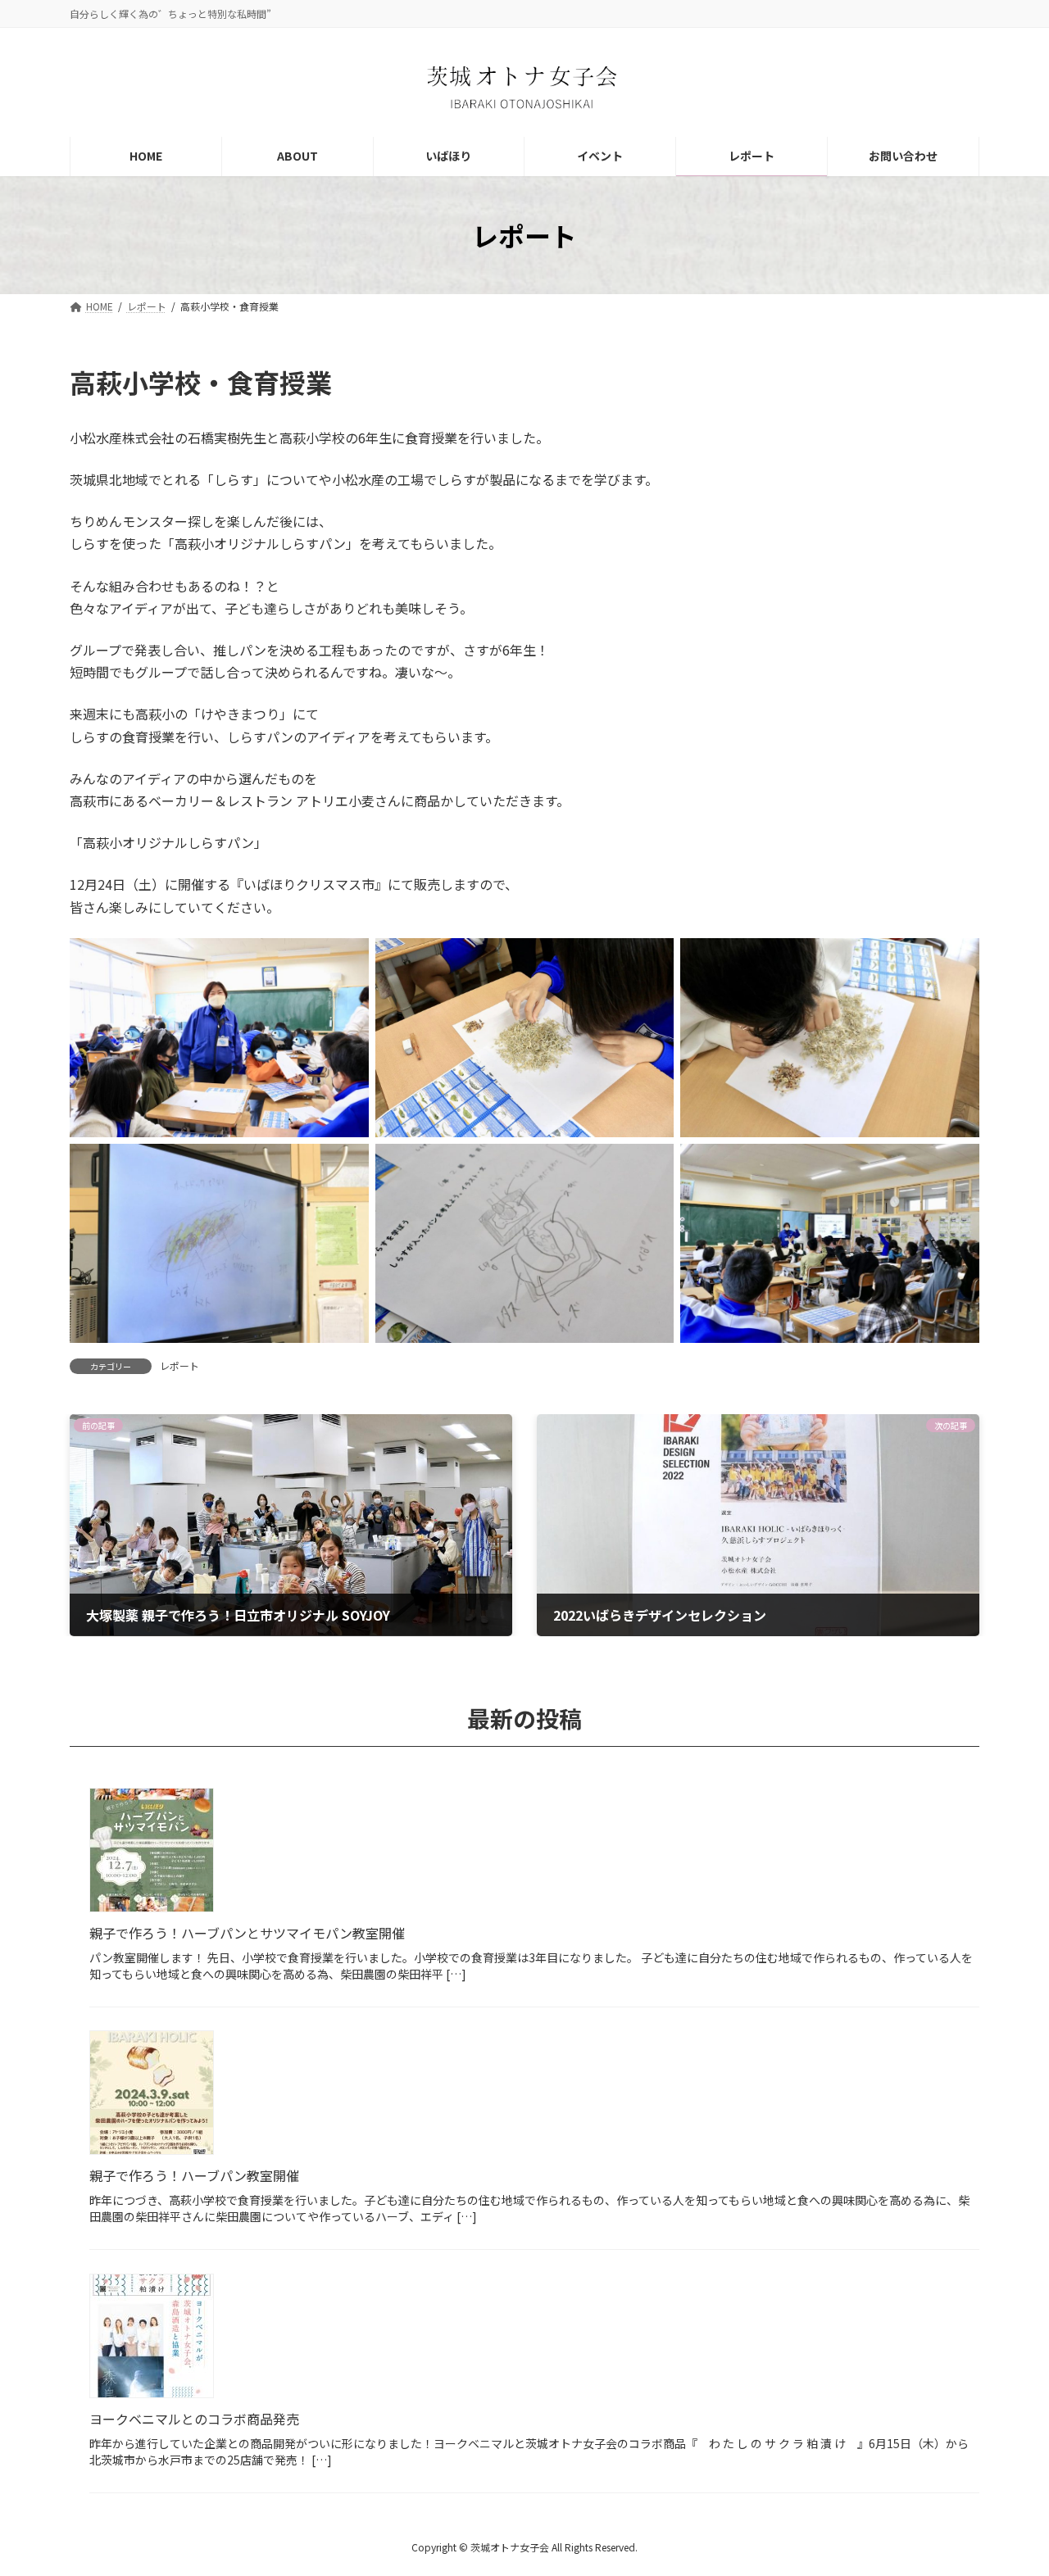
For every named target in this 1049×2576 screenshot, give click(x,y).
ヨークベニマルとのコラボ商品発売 (194, 2419)
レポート (179, 1365)
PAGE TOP (1010, 2483)
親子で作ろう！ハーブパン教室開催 (194, 2175)
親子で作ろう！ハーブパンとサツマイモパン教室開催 (247, 1933)
